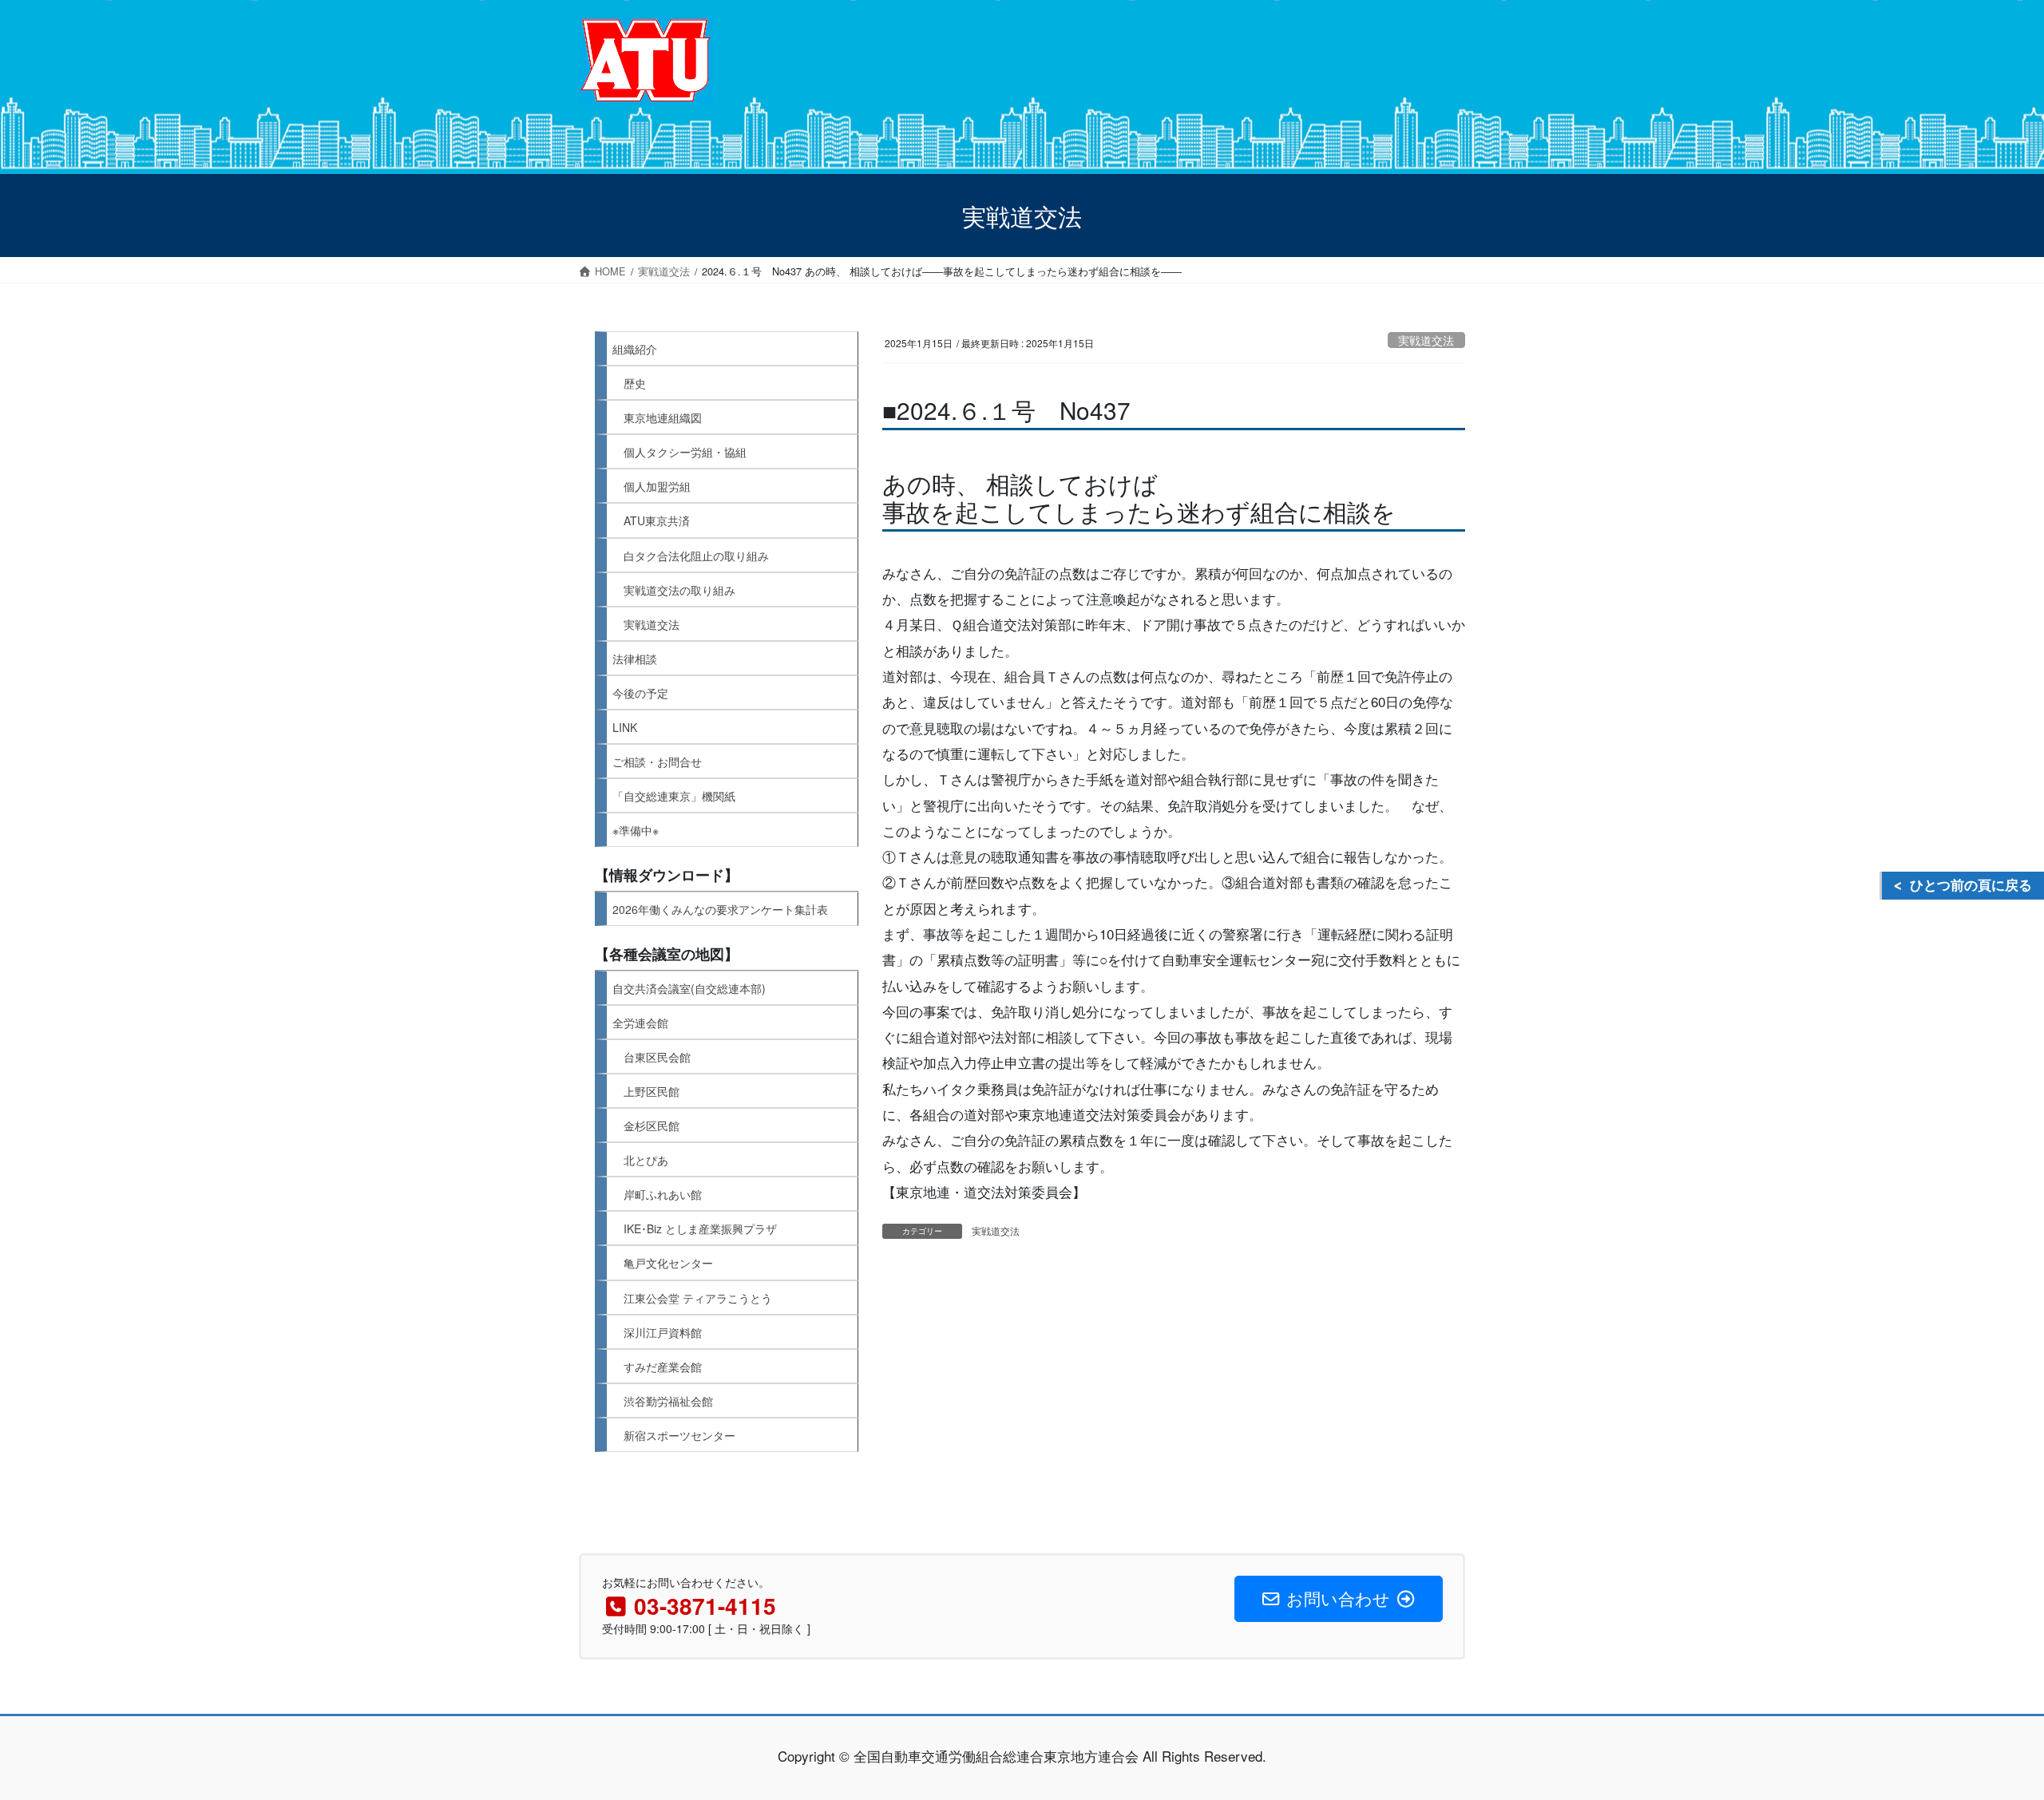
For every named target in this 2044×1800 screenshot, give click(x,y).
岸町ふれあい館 (663, 1194)
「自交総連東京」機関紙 (674, 796)
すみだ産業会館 (663, 1367)
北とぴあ (646, 1160)
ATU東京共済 (657, 520)
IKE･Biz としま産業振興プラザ (700, 1228)
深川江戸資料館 (663, 1332)
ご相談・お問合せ (657, 762)
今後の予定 (640, 693)
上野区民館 (652, 1091)
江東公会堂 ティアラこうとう (698, 1298)
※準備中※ (636, 830)
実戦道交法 (1426, 340)
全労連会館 (640, 1023)
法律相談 (635, 659)
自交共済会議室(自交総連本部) (689, 988)
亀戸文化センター (668, 1263)
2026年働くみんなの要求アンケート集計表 (720, 909)
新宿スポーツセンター (679, 1435)
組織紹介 (635, 349)
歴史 (635, 383)
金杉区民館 (652, 1125)
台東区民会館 (657, 1057)
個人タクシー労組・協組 (685, 452)
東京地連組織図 (663, 417)
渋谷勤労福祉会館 (668, 1401)
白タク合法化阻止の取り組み (696, 556)
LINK (625, 727)
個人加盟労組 (657, 486)
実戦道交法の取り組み (679, 590)
